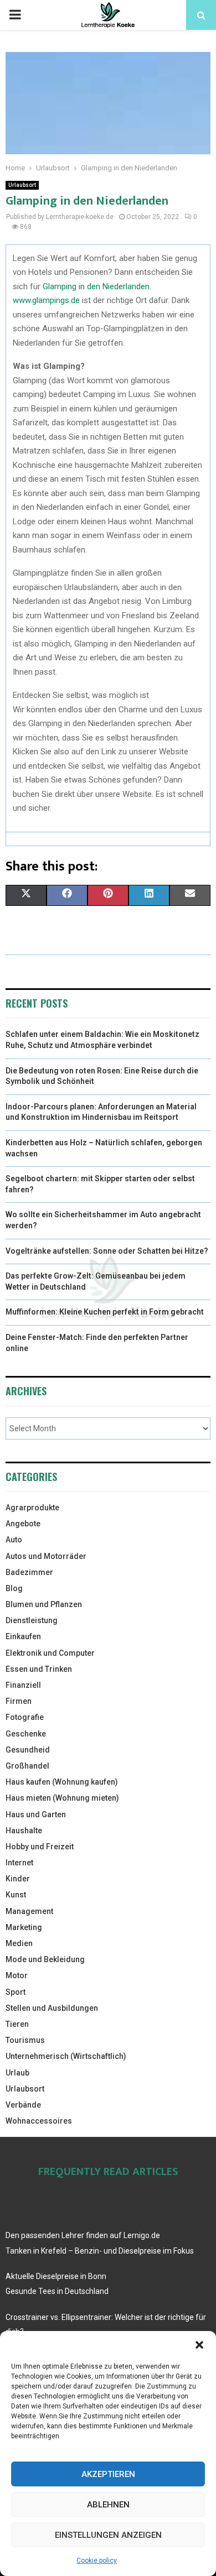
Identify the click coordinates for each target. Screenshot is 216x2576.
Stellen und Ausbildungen (52, 2008)
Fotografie (25, 1717)
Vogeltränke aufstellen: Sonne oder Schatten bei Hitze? (107, 1251)
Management (29, 1911)
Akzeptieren (108, 2474)
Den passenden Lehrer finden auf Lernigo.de (83, 2235)
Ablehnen (108, 2505)
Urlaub (17, 2073)
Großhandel (27, 1766)
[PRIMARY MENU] (15, 15)
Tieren (17, 2024)
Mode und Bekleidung (45, 1959)
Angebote (23, 1524)
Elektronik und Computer (50, 1653)
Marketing (24, 1927)
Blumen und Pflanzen (44, 1604)
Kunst (16, 1895)
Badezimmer (29, 1572)
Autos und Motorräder (46, 1556)
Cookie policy (97, 2561)
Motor (17, 1975)
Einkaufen (23, 1636)
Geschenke (26, 1734)
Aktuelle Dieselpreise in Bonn (56, 2276)
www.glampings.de (46, 300)
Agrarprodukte (32, 1508)
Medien (19, 1943)
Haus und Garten (36, 1814)
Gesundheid (28, 1750)
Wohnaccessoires (39, 2121)
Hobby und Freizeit (40, 1847)
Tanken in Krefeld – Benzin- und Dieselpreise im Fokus (100, 2251)
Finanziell (23, 1685)
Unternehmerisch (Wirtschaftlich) (66, 2056)
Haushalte (24, 1831)
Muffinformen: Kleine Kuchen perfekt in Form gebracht (105, 1312)
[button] (199, 2345)
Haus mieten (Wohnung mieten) (62, 1798)
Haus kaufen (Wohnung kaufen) (62, 1782)
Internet (19, 1863)
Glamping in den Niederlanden (96, 286)
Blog (14, 1588)
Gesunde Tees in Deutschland (57, 2291)
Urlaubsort (22, 185)
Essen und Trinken (39, 1669)
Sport (16, 1992)
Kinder (18, 1879)
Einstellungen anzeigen (108, 2535)
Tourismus (25, 2040)
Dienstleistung (32, 1620)
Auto (14, 1540)
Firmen (19, 1701)
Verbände (23, 2105)
